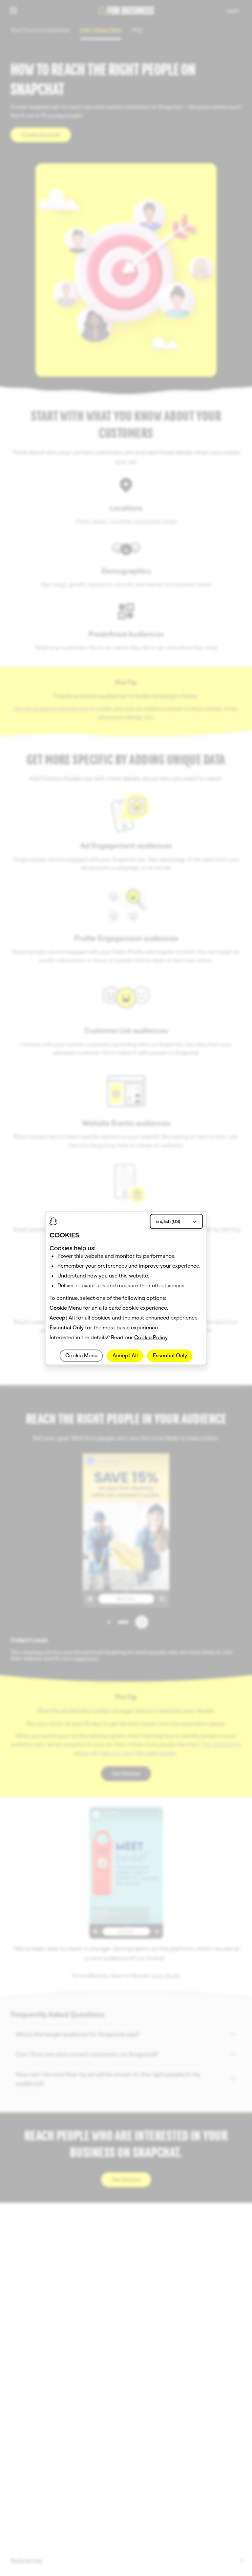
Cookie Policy (151, 1338)
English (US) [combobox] (168, 1221)
